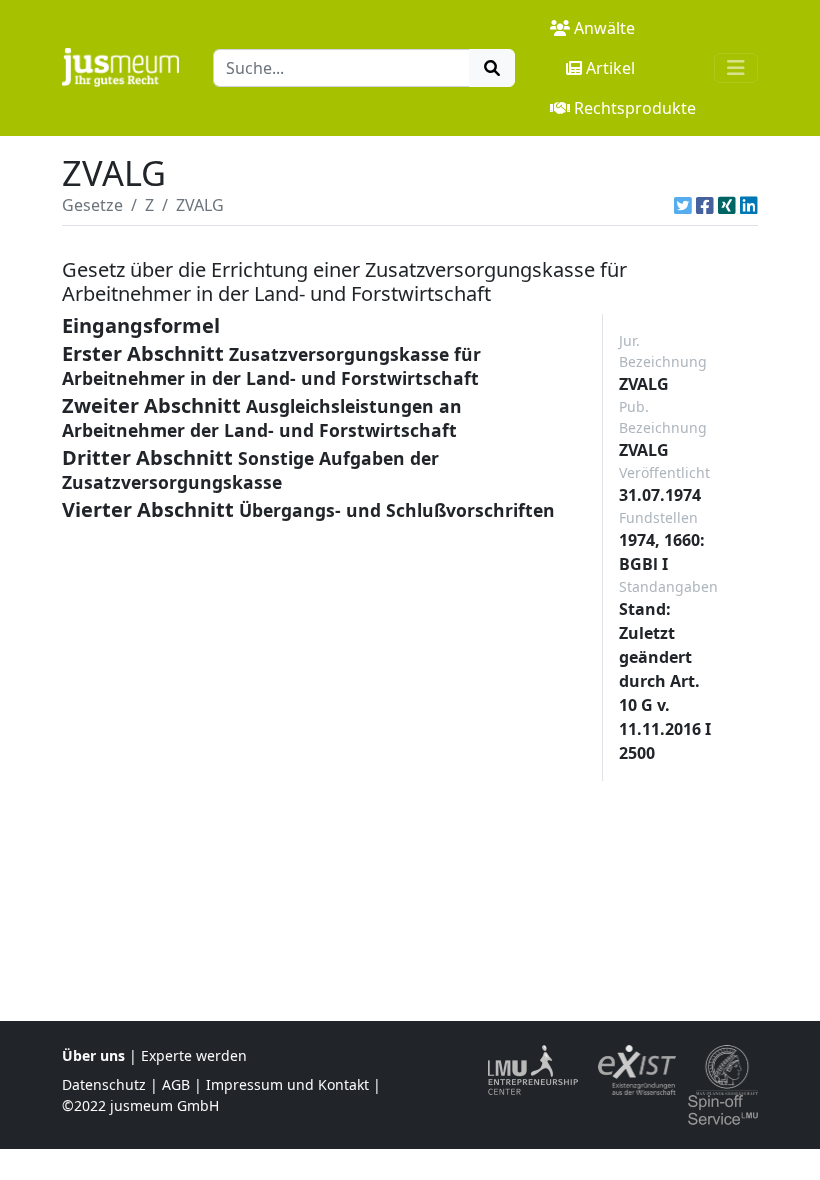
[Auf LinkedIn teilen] (749, 205)
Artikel (610, 68)
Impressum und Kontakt (287, 1084)
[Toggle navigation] (736, 68)
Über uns (93, 1055)
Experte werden (194, 1055)
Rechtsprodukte (635, 108)
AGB (176, 1084)
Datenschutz (104, 1084)
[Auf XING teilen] (727, 205)
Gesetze (92, 205)
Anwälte (604, 28)
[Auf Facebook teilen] (705, 205)
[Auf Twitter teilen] (683, 205)
